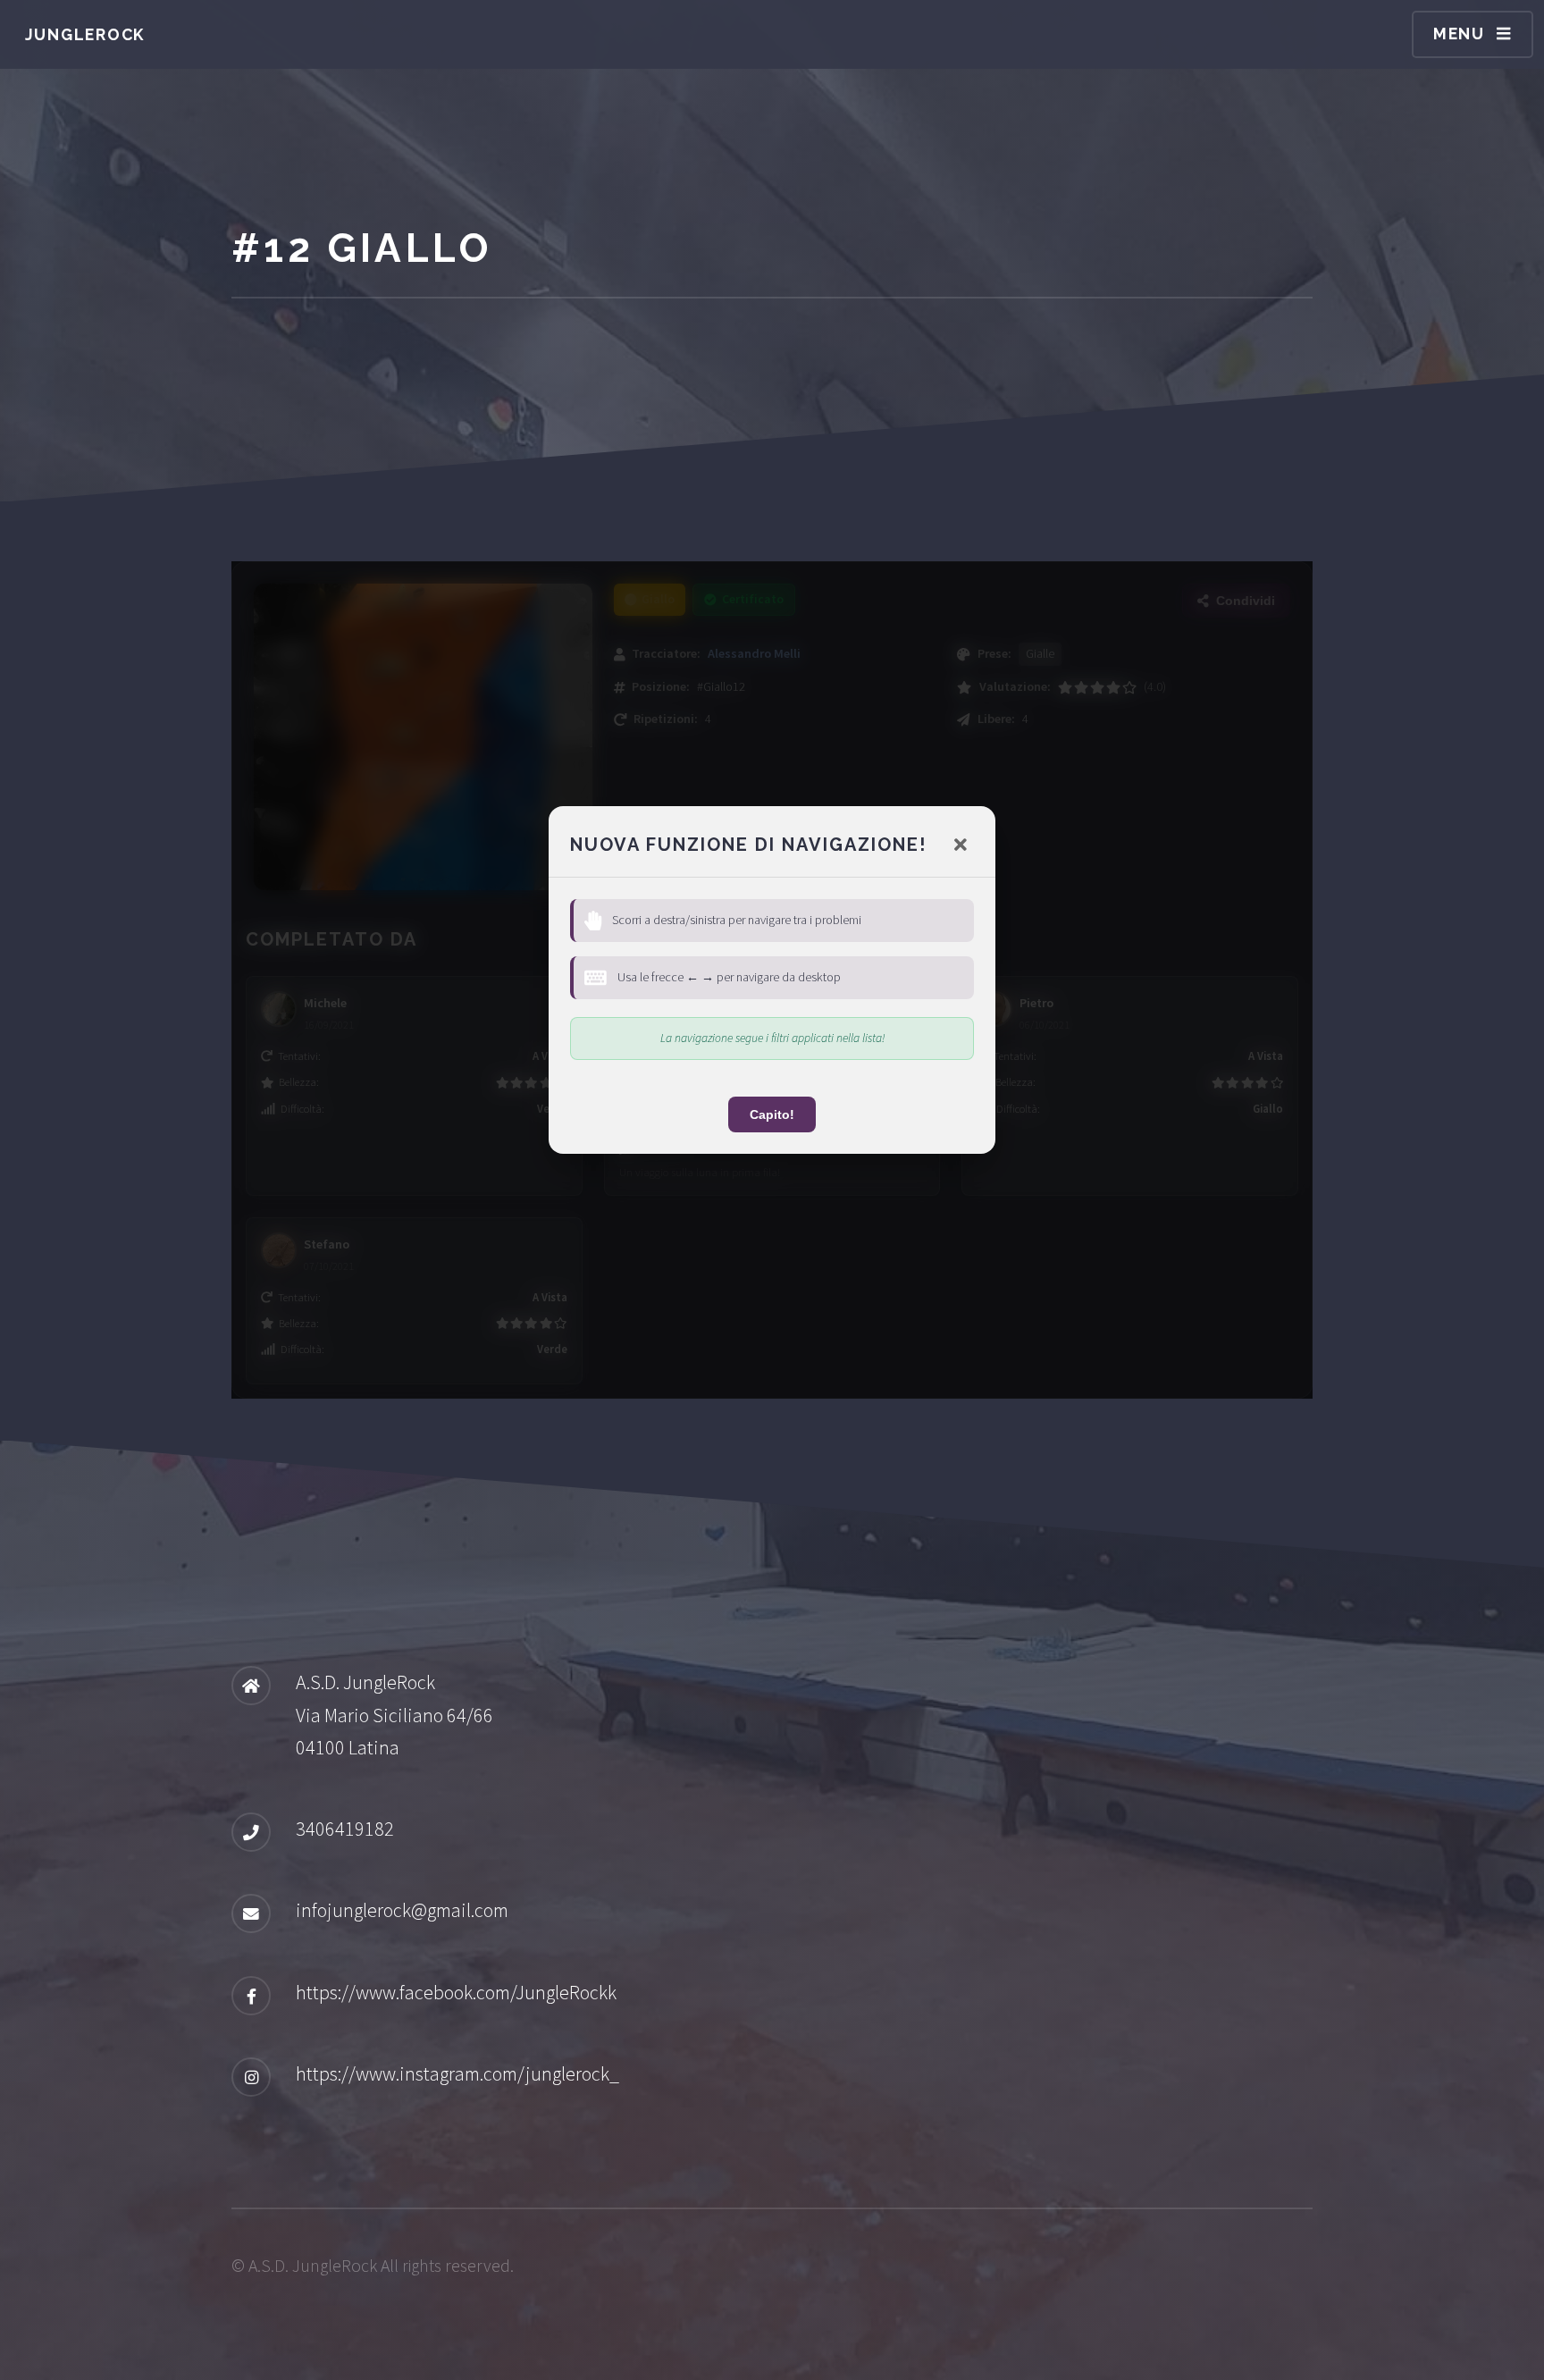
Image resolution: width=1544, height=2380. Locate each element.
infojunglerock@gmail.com (402, 1910)
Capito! (772, 1114)
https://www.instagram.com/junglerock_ (457, 2073)
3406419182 (345, 1829)
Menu (1459, 34)
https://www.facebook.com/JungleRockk (456, 1992)
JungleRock (85, 34)
